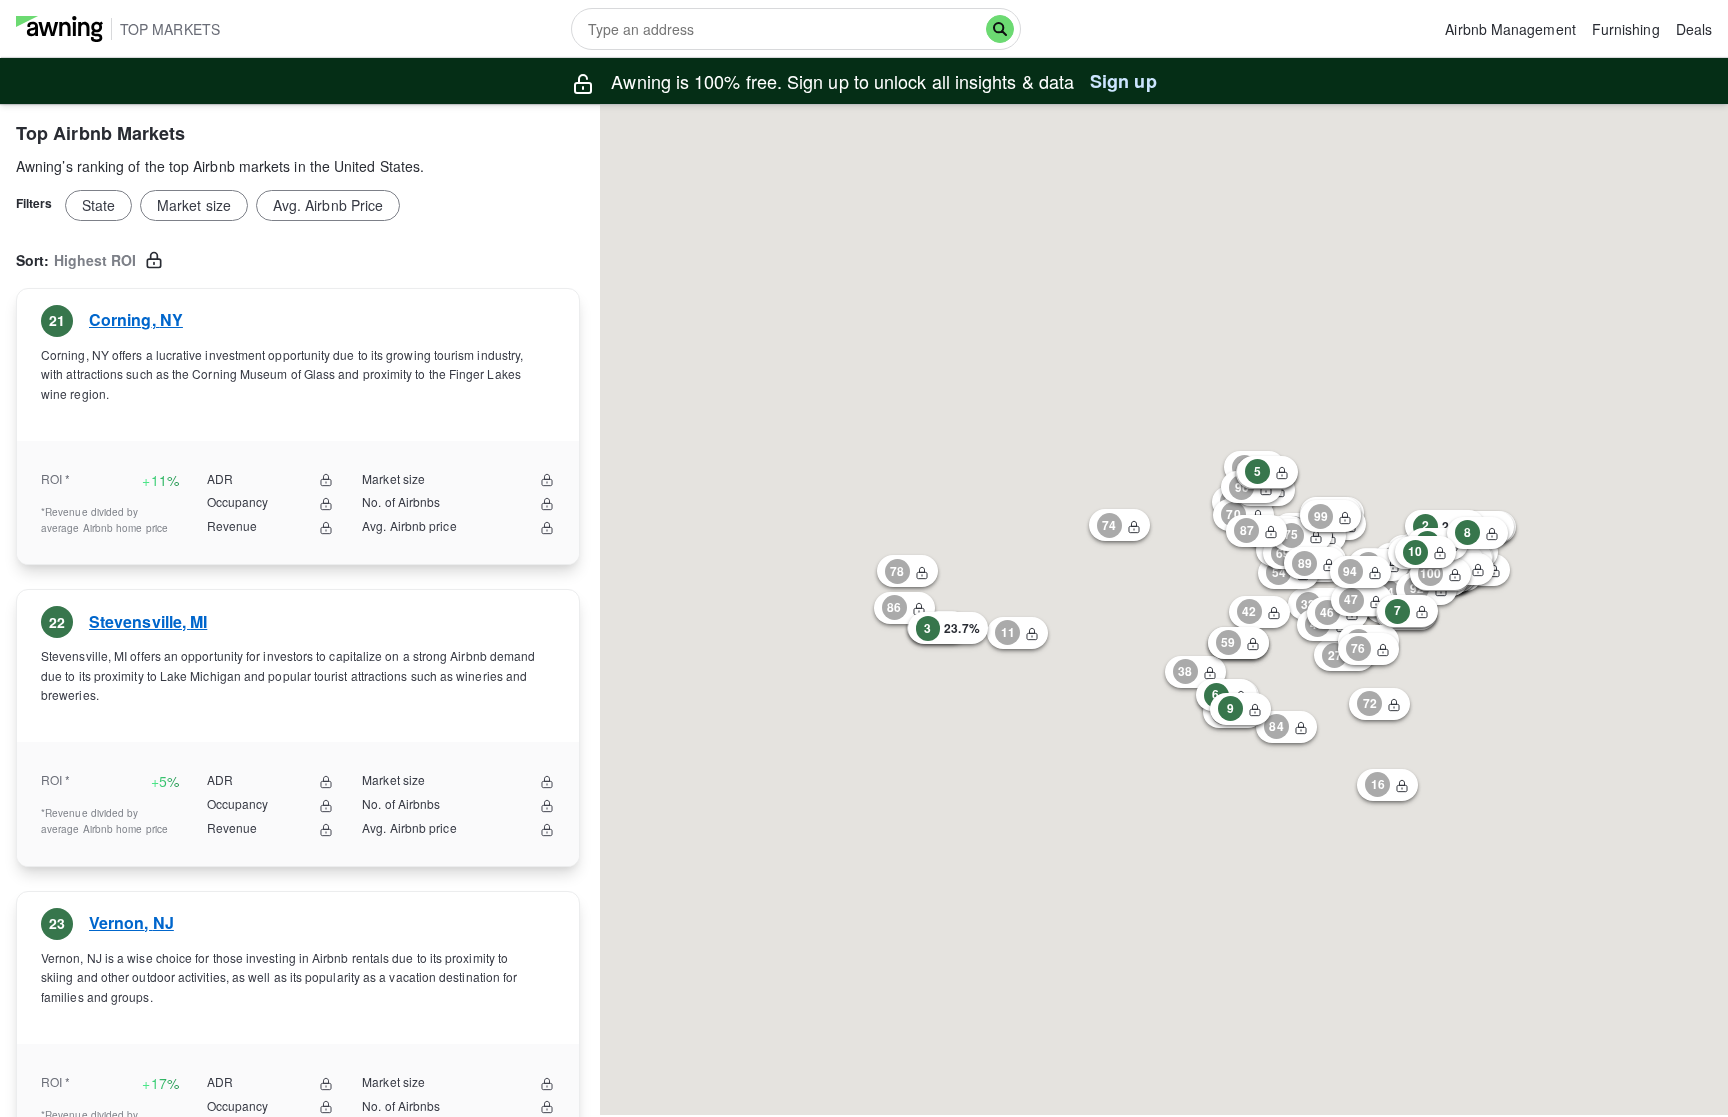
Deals (1694, 29)
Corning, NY (136, 319)
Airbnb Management (1510, 29)
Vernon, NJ (131, 923)
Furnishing (1626, 29)
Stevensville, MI (148, 621)
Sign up (1123, 81)
